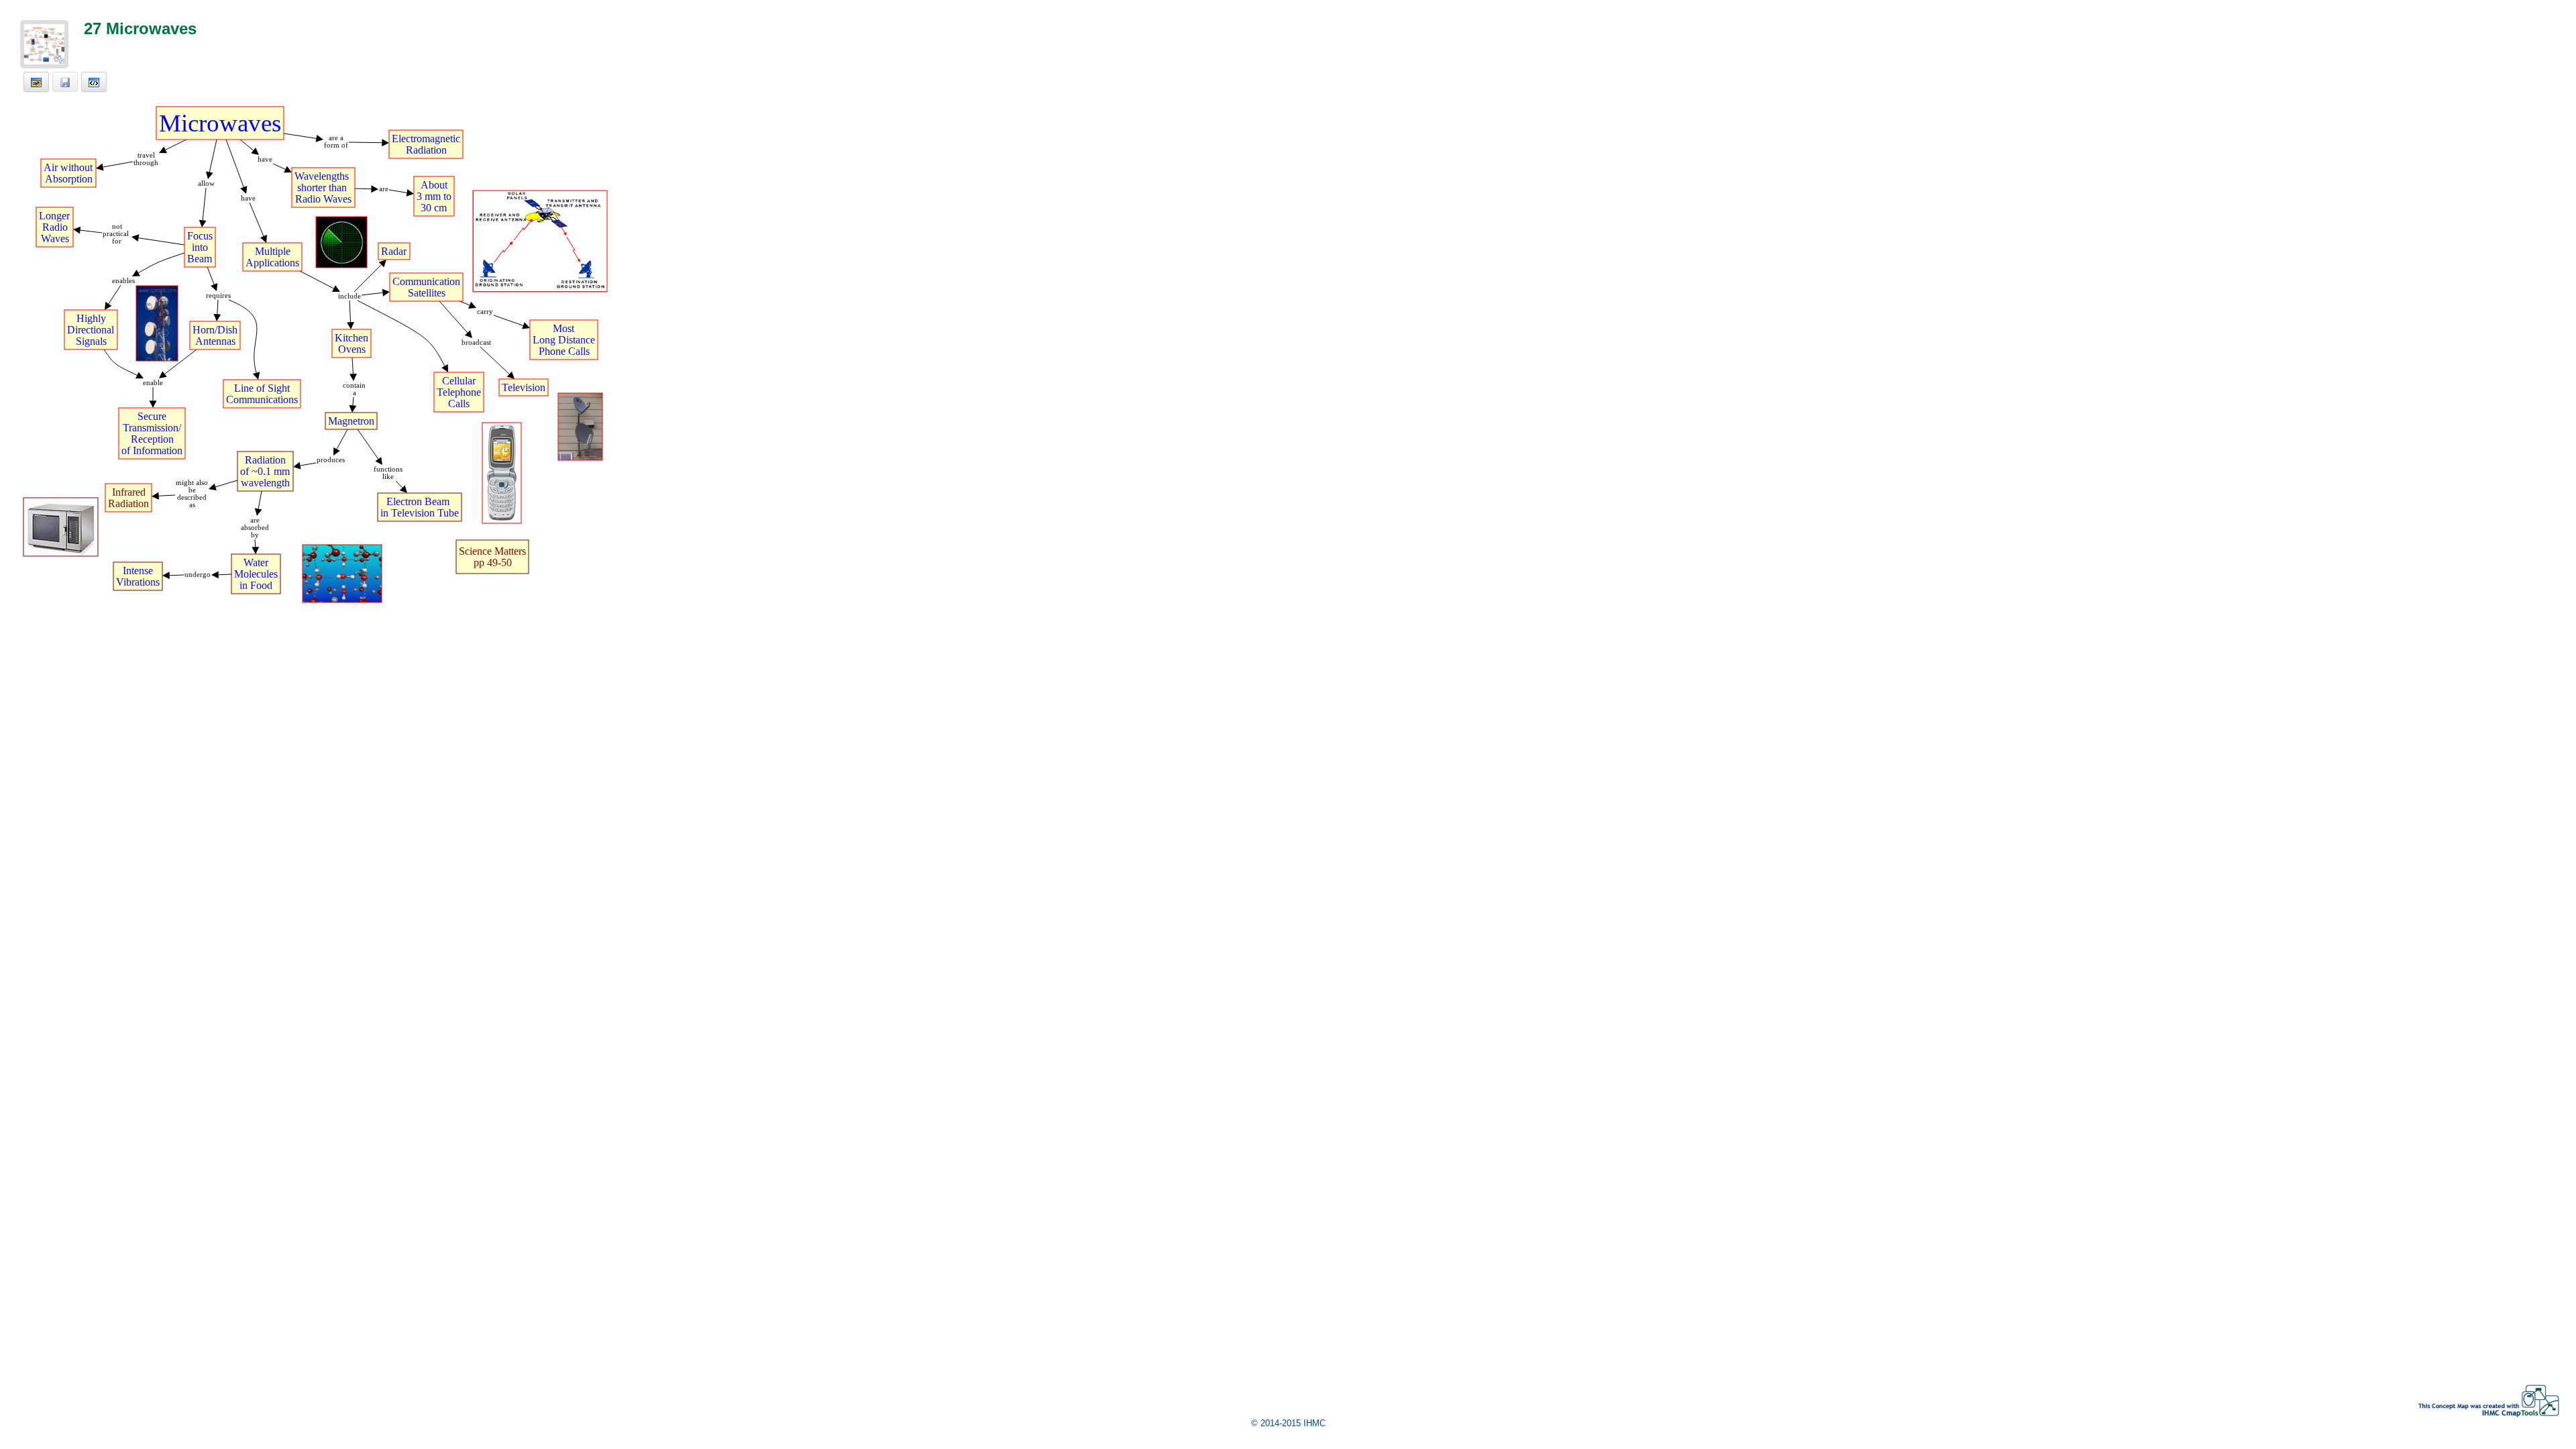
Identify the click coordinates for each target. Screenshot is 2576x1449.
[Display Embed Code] (94, 82)
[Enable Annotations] (36, 82)
